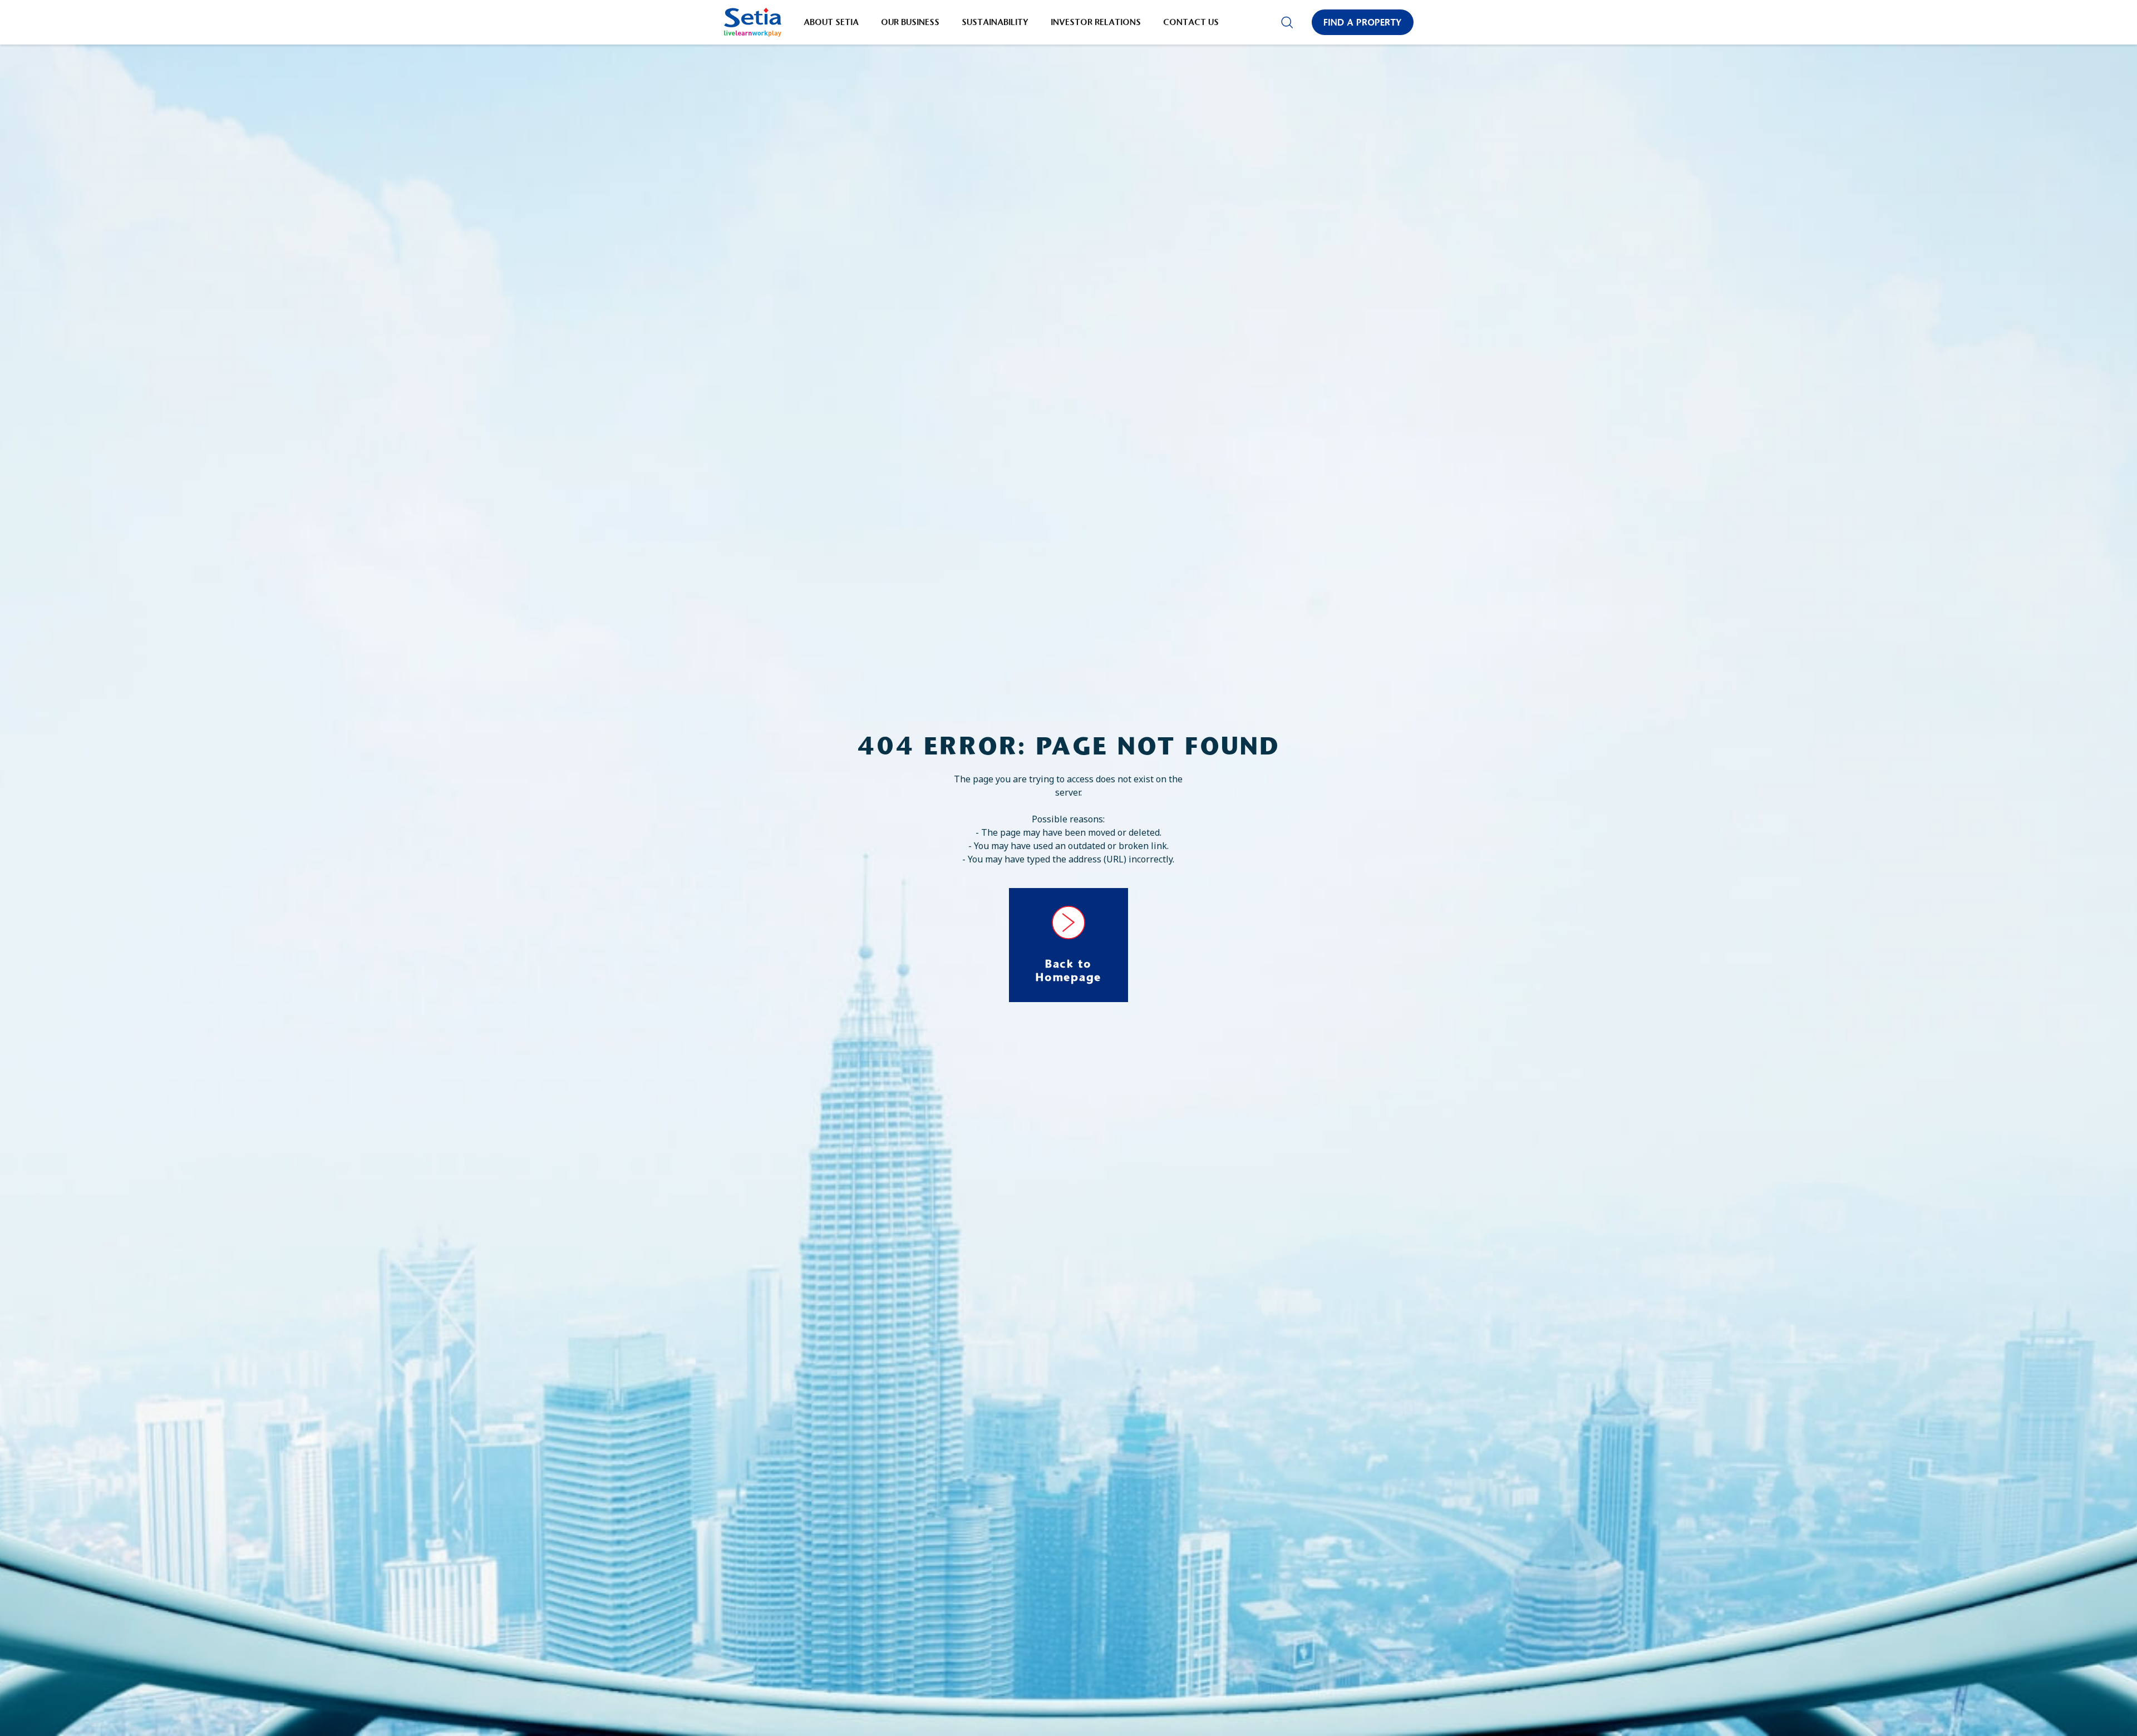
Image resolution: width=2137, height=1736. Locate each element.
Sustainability (995, 22)
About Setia (831, 22)
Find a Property (1363, 22)
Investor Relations (1096, 22)
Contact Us (1191, 22)
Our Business (910, 22)
